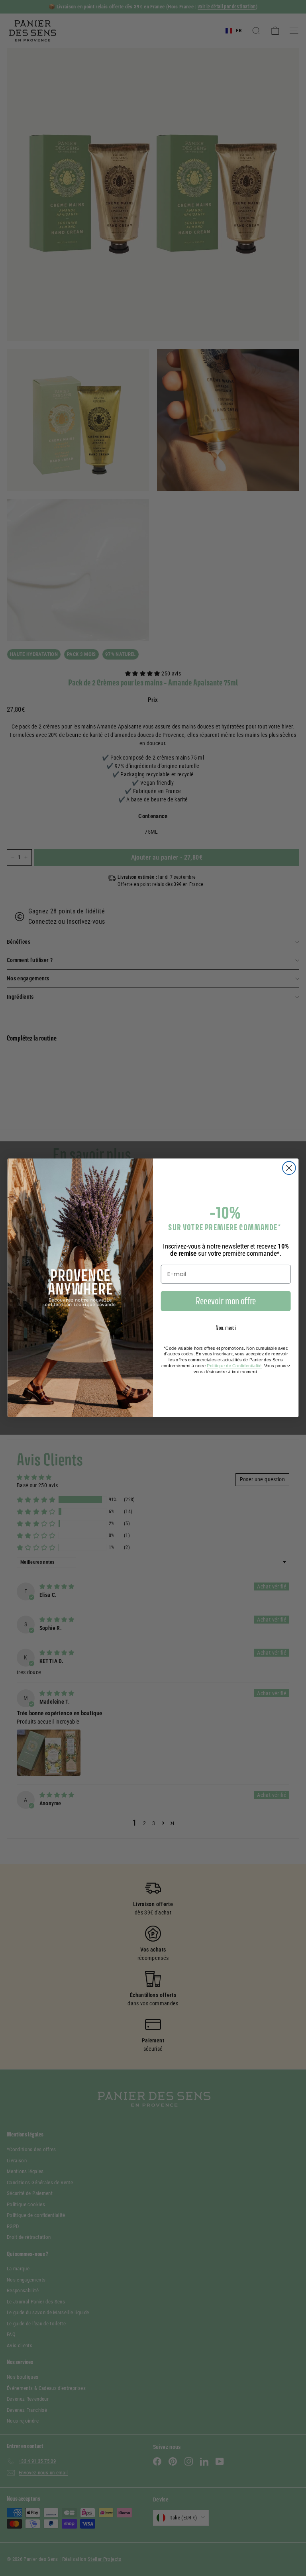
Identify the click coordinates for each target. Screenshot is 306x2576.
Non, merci (226, 1328)
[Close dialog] (289, 1168)
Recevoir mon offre (226, 1301)
